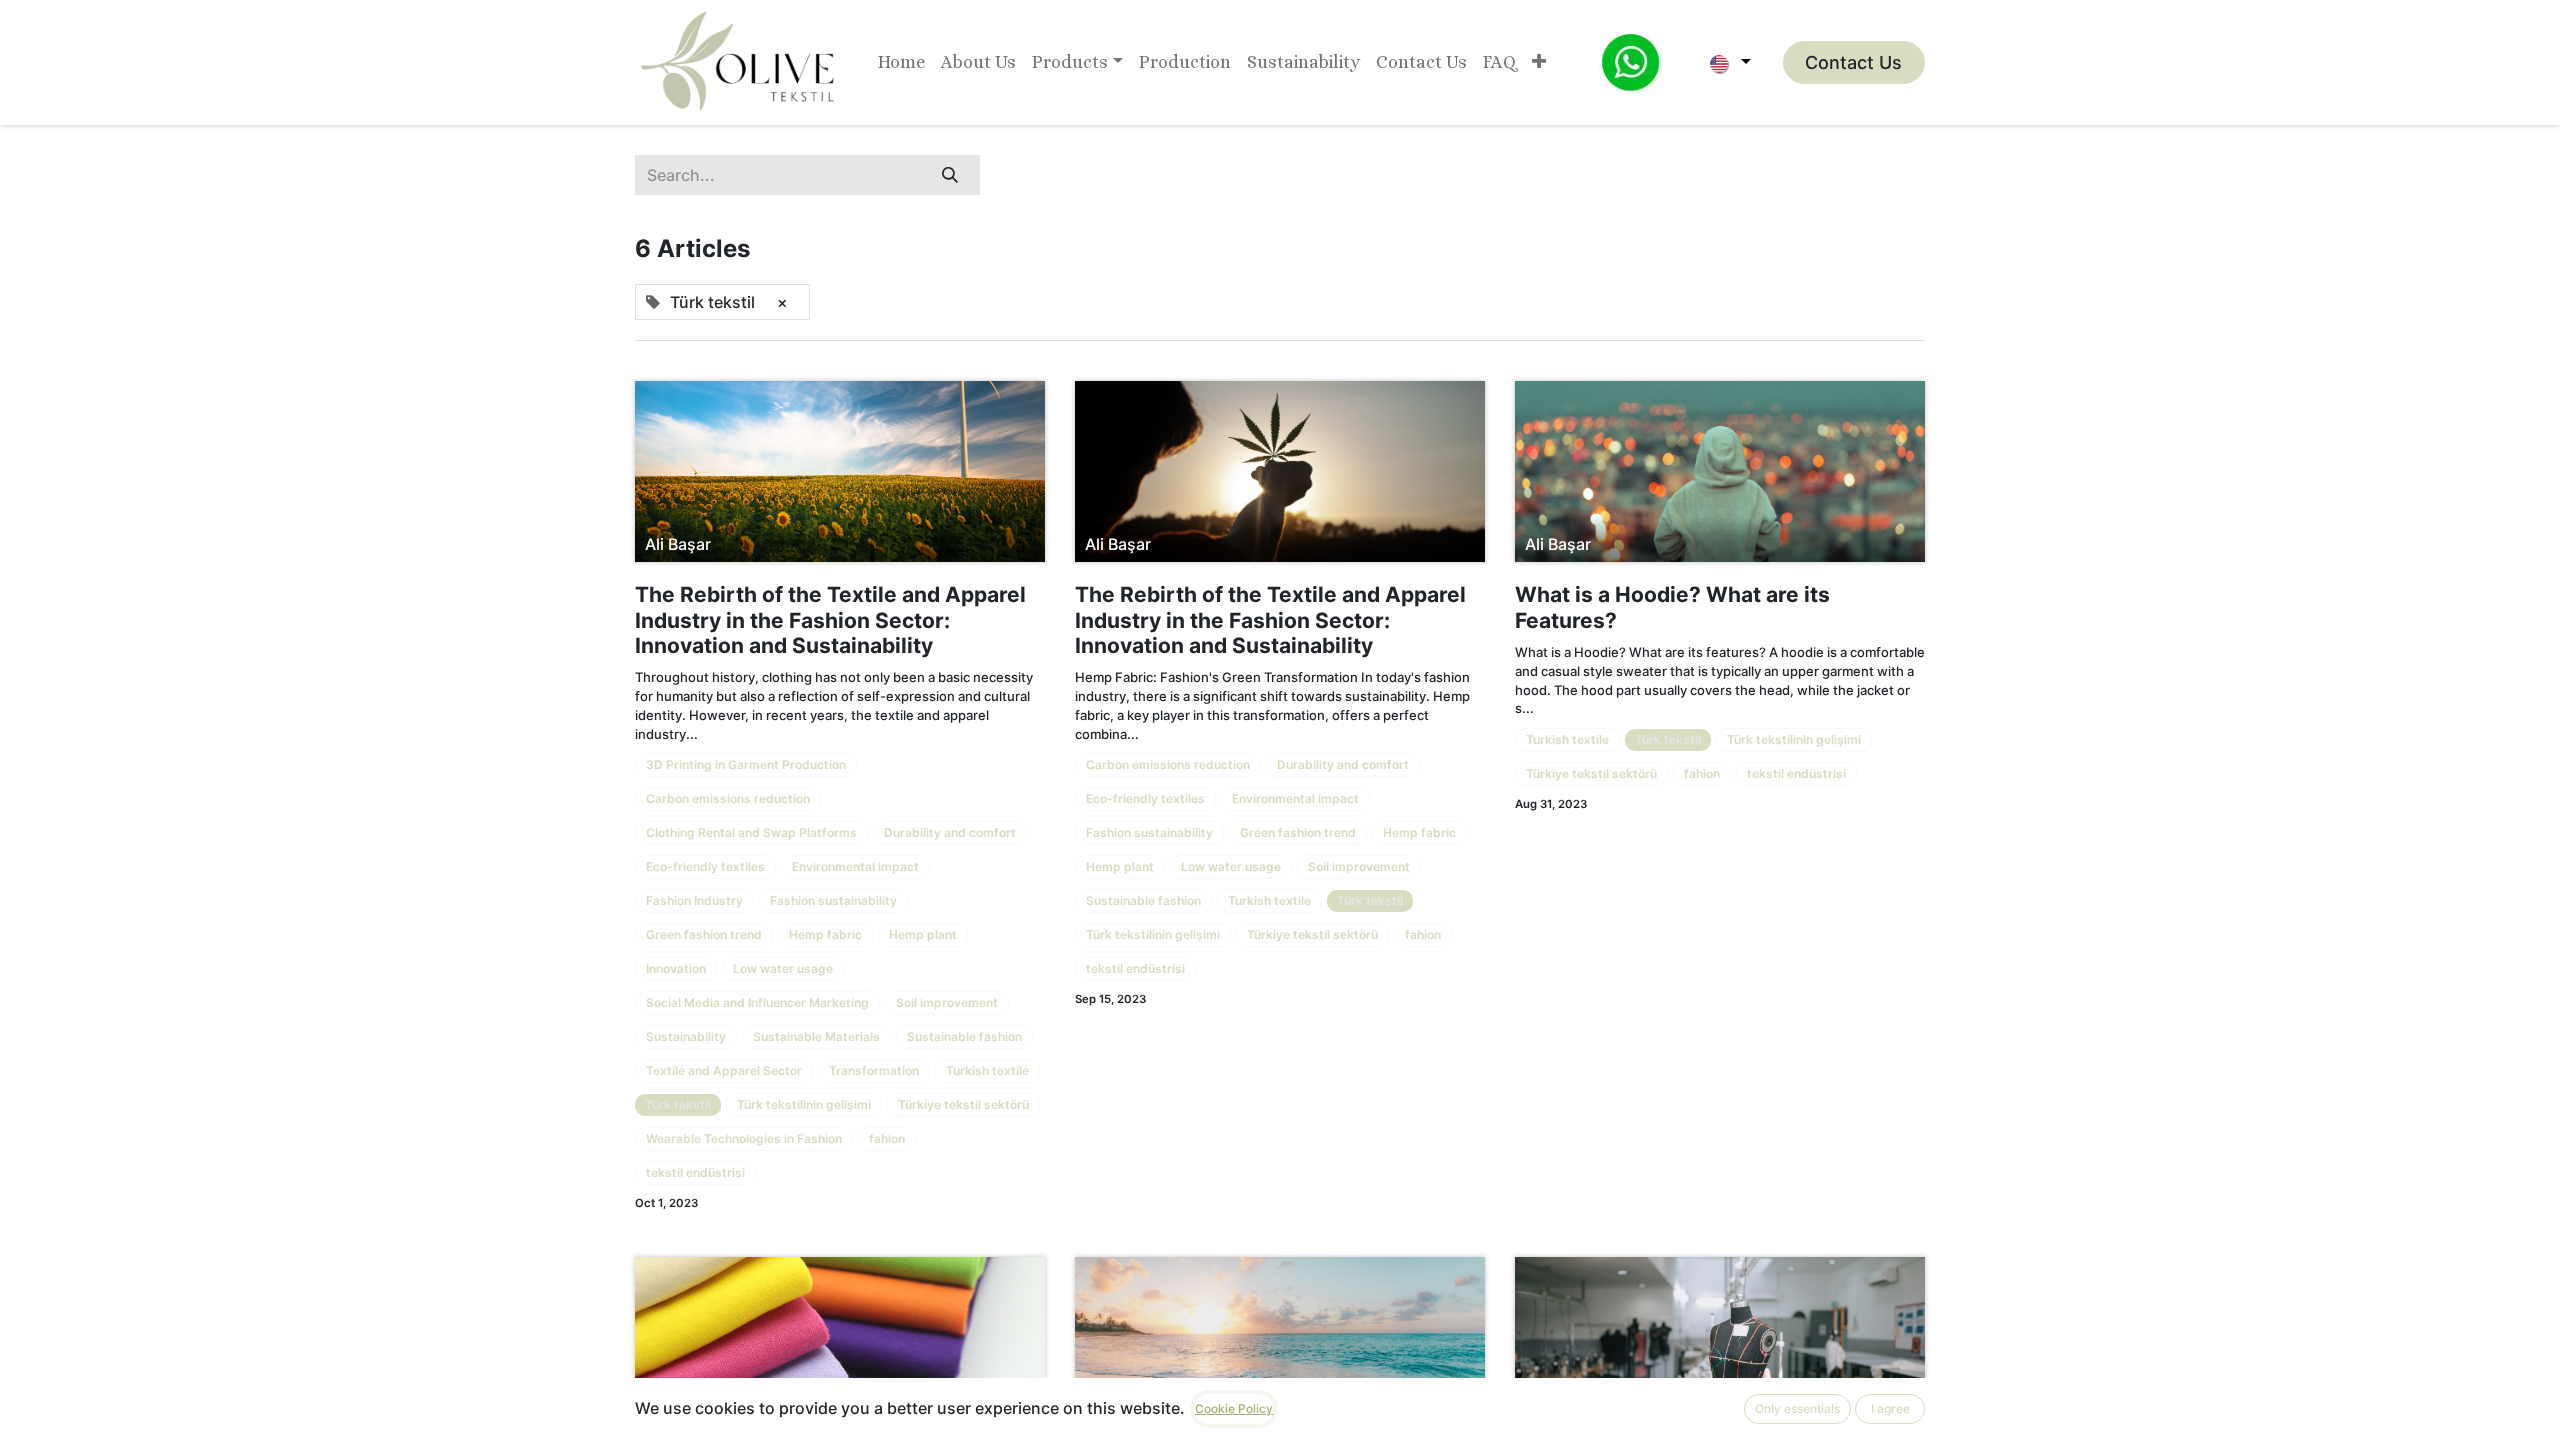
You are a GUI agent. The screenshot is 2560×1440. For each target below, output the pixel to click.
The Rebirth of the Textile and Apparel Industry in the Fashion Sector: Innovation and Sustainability (830, 619)
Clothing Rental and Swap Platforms (751, 832)
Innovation (676, 968)
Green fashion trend (704, 934)
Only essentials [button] (1797, 1408)
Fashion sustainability (833, 900)
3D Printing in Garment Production (746, 764)
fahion (887, 1138)
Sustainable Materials (816, 1036)
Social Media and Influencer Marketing (757, 1002)
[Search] (949, 175)
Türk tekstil (678, 1104)
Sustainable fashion (964, 1036)
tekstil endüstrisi (695, 1172)
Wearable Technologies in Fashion (744, 1138)
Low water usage (783, 968)
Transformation (874, 1070)
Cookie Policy (1234, 1408)
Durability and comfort (950, 832)
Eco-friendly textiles (705, 866)
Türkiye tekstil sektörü (963, 1104)
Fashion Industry (694, 900)
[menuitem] (901, 62)
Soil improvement (947, 1002)
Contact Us (1853, 62)
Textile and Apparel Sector (724, 1070)
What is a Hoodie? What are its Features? (1672, 607)
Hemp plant (923, 934)
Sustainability (686, 1036)
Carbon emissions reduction (728, 798)
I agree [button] (1890, 1408)
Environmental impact (855, 866)
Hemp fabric (825, 934)
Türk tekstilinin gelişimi (804, 1104)
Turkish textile (987, 1070)
